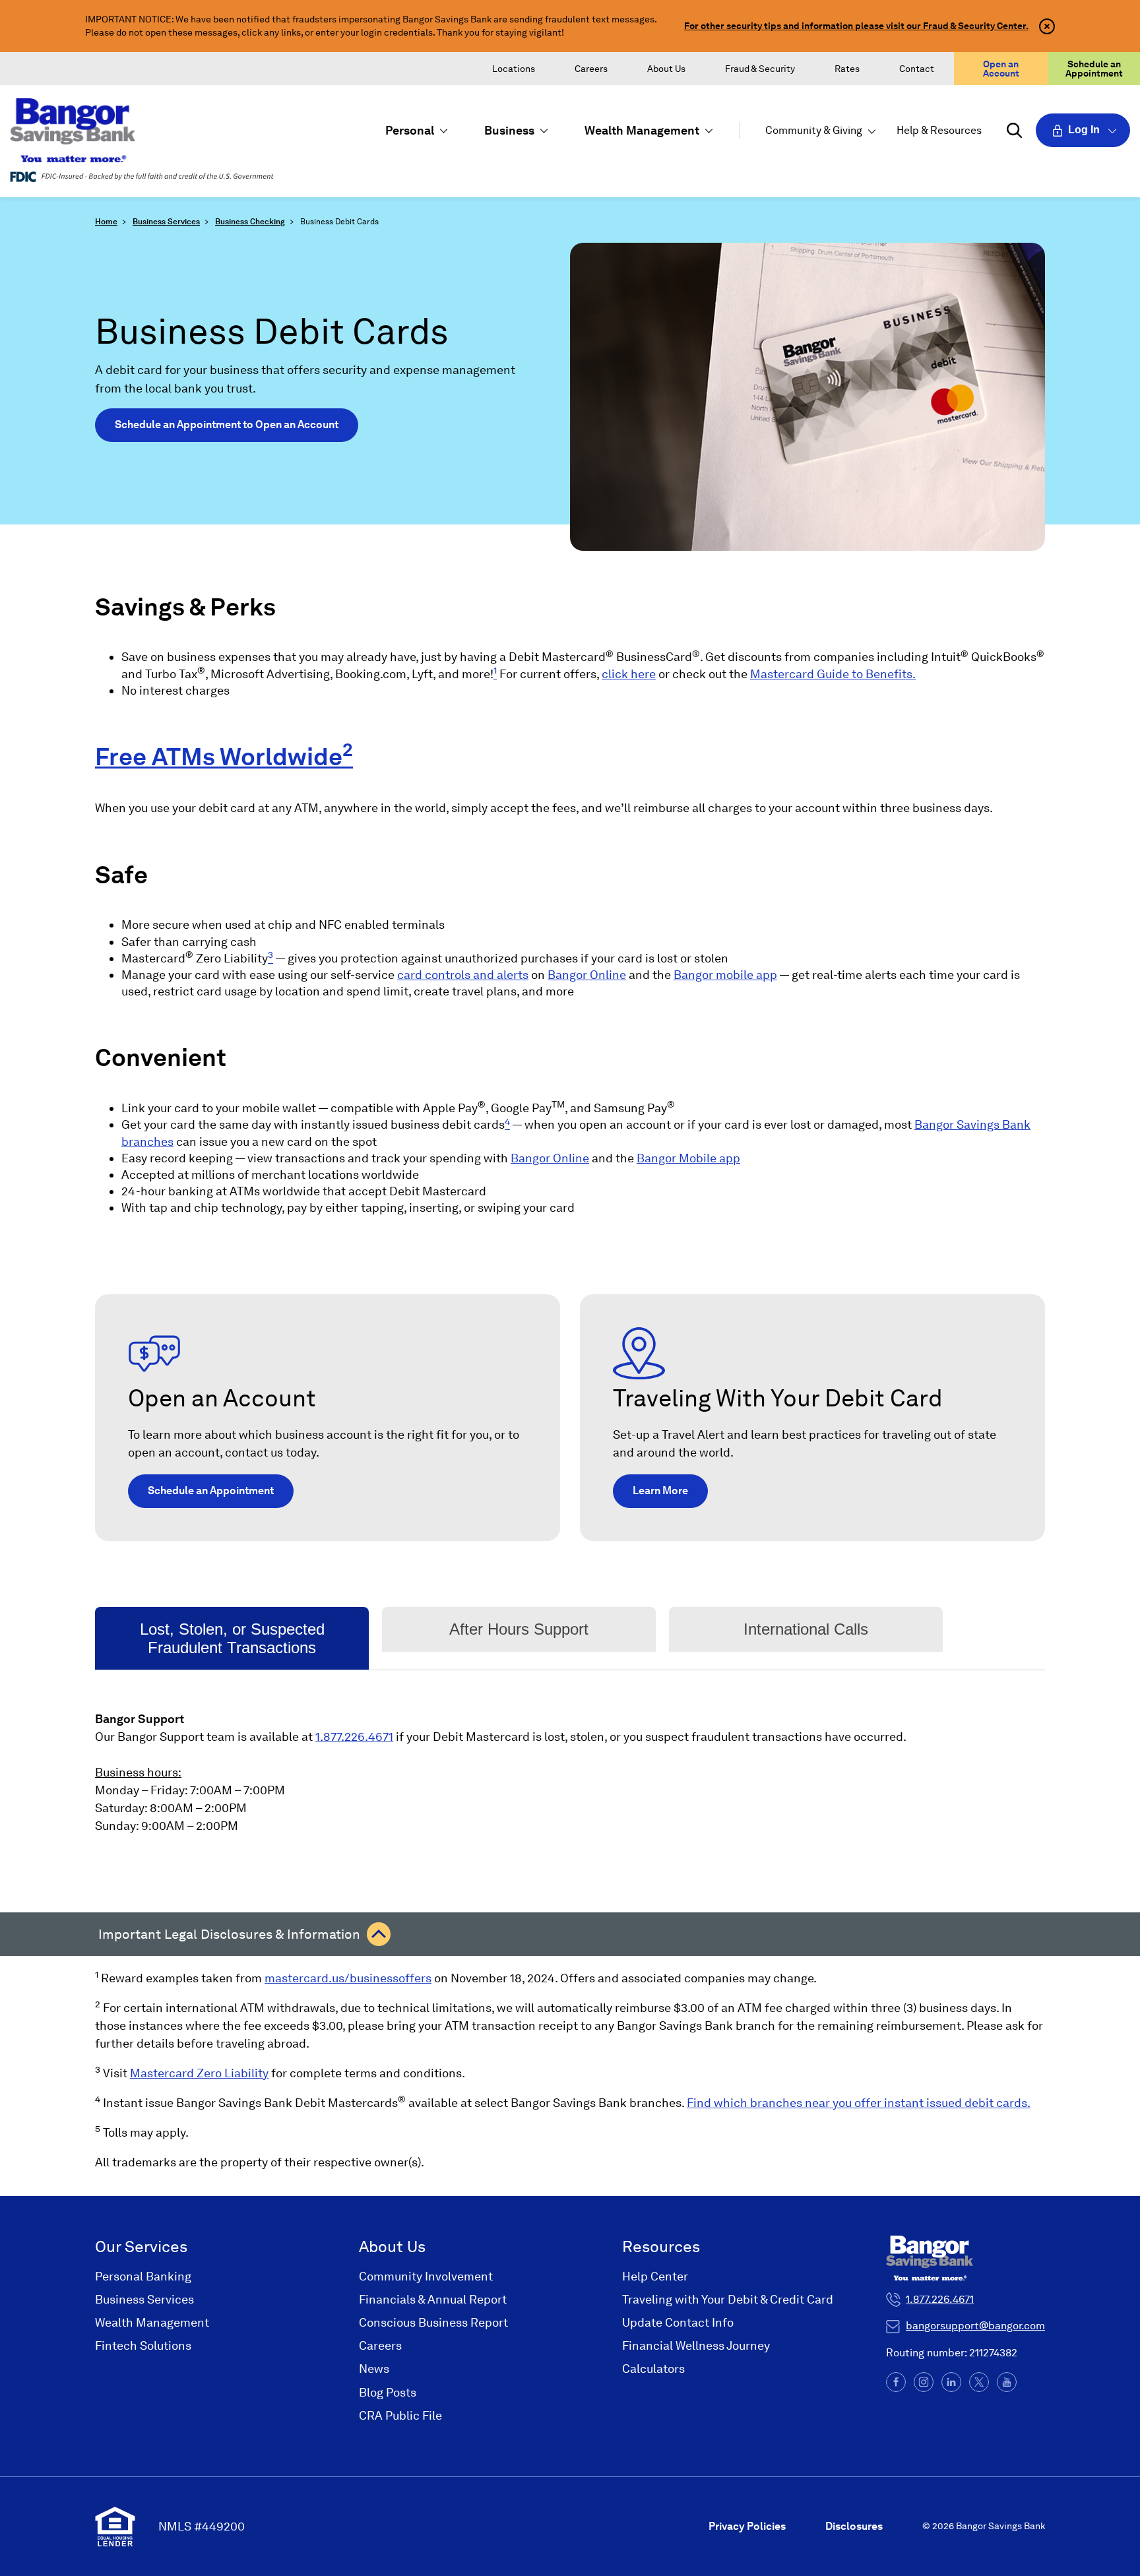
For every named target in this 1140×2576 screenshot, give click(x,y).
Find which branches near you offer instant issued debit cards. (859, 2103)
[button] (415, 130)
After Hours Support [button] (519, 1629)
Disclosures (854, 2526)
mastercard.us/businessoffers (348, 1978)
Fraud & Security (760, 69)
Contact (917, 69)
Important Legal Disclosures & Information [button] (229, 1934)
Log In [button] (1084, 130)
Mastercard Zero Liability (199, 2073)
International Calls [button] (806, 1629)
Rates (847, 69)
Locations (514, 69)
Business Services (166, 222)
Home (106, 222)
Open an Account (1001, 69)
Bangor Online (587, 975)
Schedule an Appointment (1094, 69)
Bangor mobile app (725, 975)
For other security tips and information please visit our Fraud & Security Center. (856, 26)
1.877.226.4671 (354, 1737)
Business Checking (250, 222)
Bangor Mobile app (688, 1158)
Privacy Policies (747, 2526)
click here (629, 674)
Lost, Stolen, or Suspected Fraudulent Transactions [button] (232, 1638)
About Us (666, 69)
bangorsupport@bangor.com (975, 2326)
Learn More (660, 1491)
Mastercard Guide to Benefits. (833, 674)
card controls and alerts (463, 975)
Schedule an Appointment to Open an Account (227, 424)
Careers (591, 69)
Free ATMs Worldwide (219, 757)
